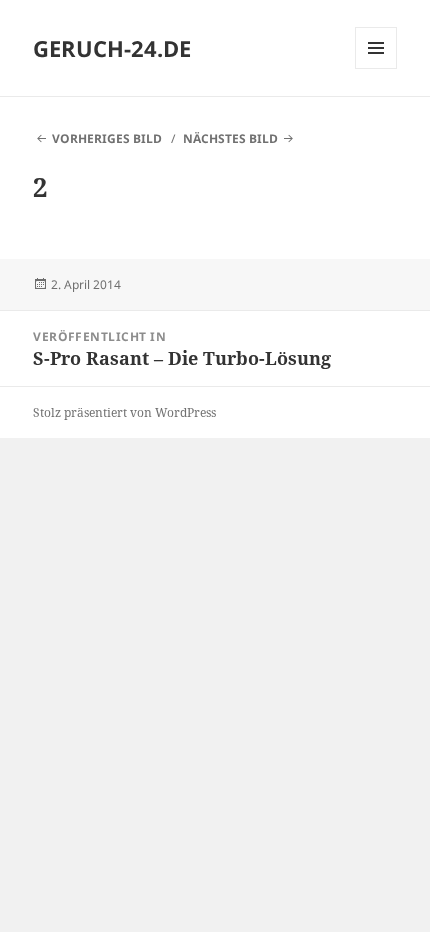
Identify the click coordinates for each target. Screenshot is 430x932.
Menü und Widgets (376, 68)
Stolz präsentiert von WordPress (124, 412)
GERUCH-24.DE (112, 48)
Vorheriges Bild (107, 138)
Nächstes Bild (230, 138)
